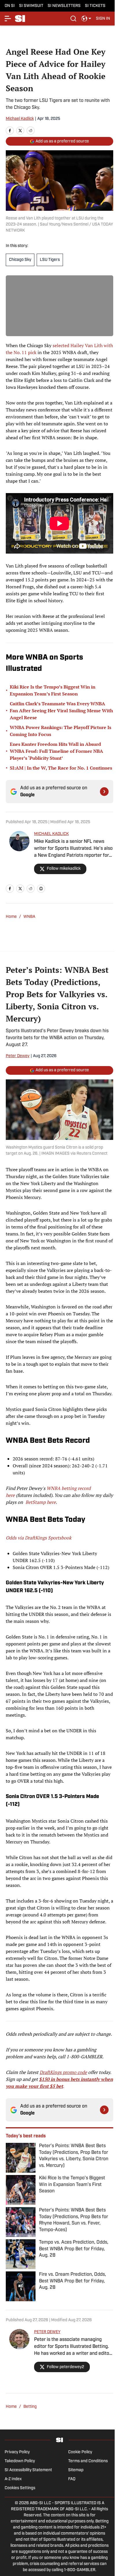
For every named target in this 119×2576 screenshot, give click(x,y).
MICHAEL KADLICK (51, 834)
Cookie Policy (80, 2452)
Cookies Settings (20, 2488)
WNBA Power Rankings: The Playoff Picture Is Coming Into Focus (61, 731)
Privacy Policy (17, 2452)
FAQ (72, 2479)
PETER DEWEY (47, 2332)
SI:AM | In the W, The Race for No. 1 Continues (61, 768)
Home (11, 917)
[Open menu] (8, 19)
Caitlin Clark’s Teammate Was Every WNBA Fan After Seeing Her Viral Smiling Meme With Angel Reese (61, 711)
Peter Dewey (18, 1056)
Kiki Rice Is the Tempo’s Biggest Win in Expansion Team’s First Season (53, 690)
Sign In (103, 19)
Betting (30, 2407)
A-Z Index (13, 2479)
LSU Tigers (50, 260)
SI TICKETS (95, 6)
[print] (41, 889)
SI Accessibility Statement (28, 2470)
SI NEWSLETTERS (64, 6)
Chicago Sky (20, 260)
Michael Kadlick (20, 119)
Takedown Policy (20, 2461)
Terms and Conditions (88, 2461)
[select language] (86, 19)
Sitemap (76, 2470)
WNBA (29, 917)
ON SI (10, 6)
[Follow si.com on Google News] (104, 792)
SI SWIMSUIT (31, 6)
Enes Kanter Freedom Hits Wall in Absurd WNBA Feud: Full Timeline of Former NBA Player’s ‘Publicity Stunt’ (56, 751)
